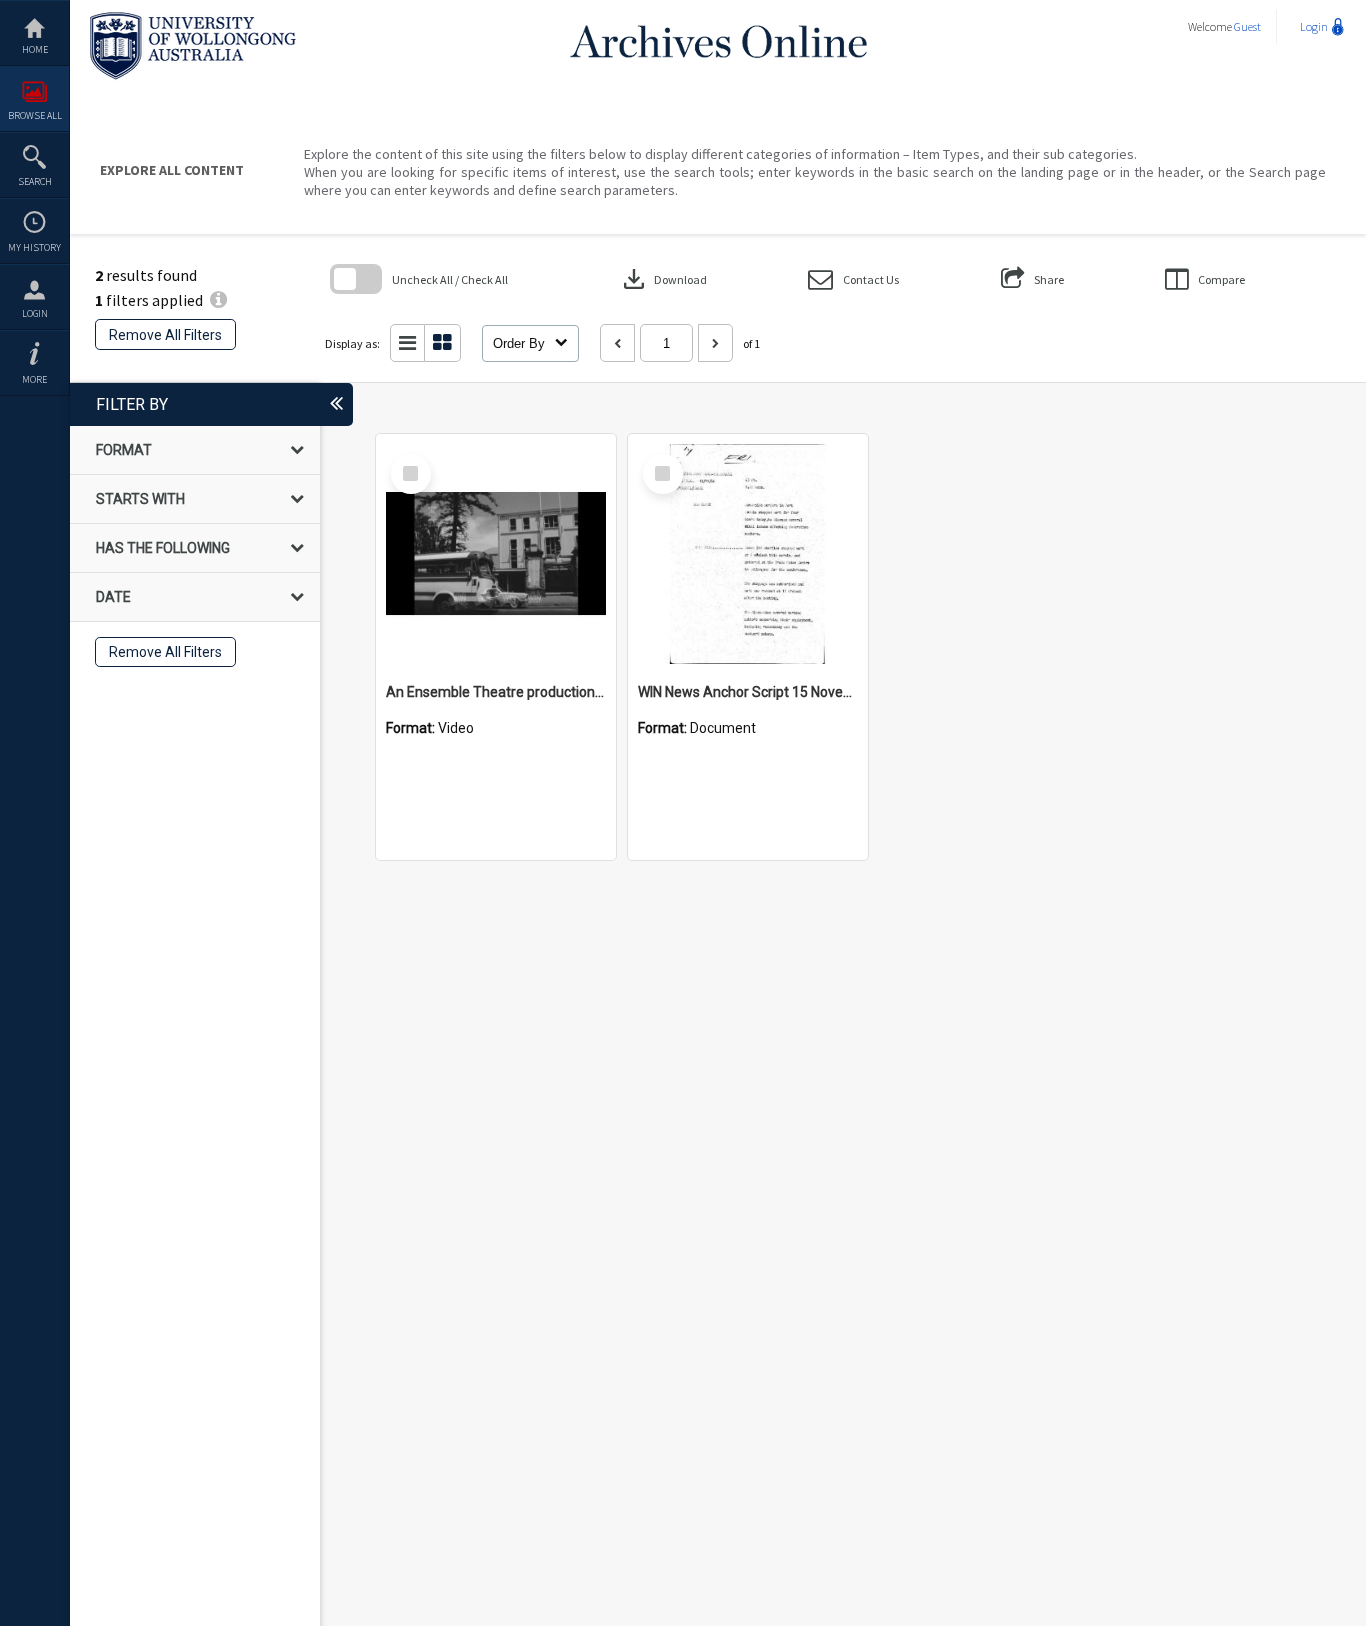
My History (34, 247)
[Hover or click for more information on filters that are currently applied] (218, 300)
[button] (853, 279)
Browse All (35, 115)
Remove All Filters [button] (165, 335)
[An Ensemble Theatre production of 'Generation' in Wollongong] (496, 554)
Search (35, 181)
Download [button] (663, 279)
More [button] (34, 379)
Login (35, 313)
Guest (1247, 26)
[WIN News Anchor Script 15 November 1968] (748, 554)
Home (35, 49)
